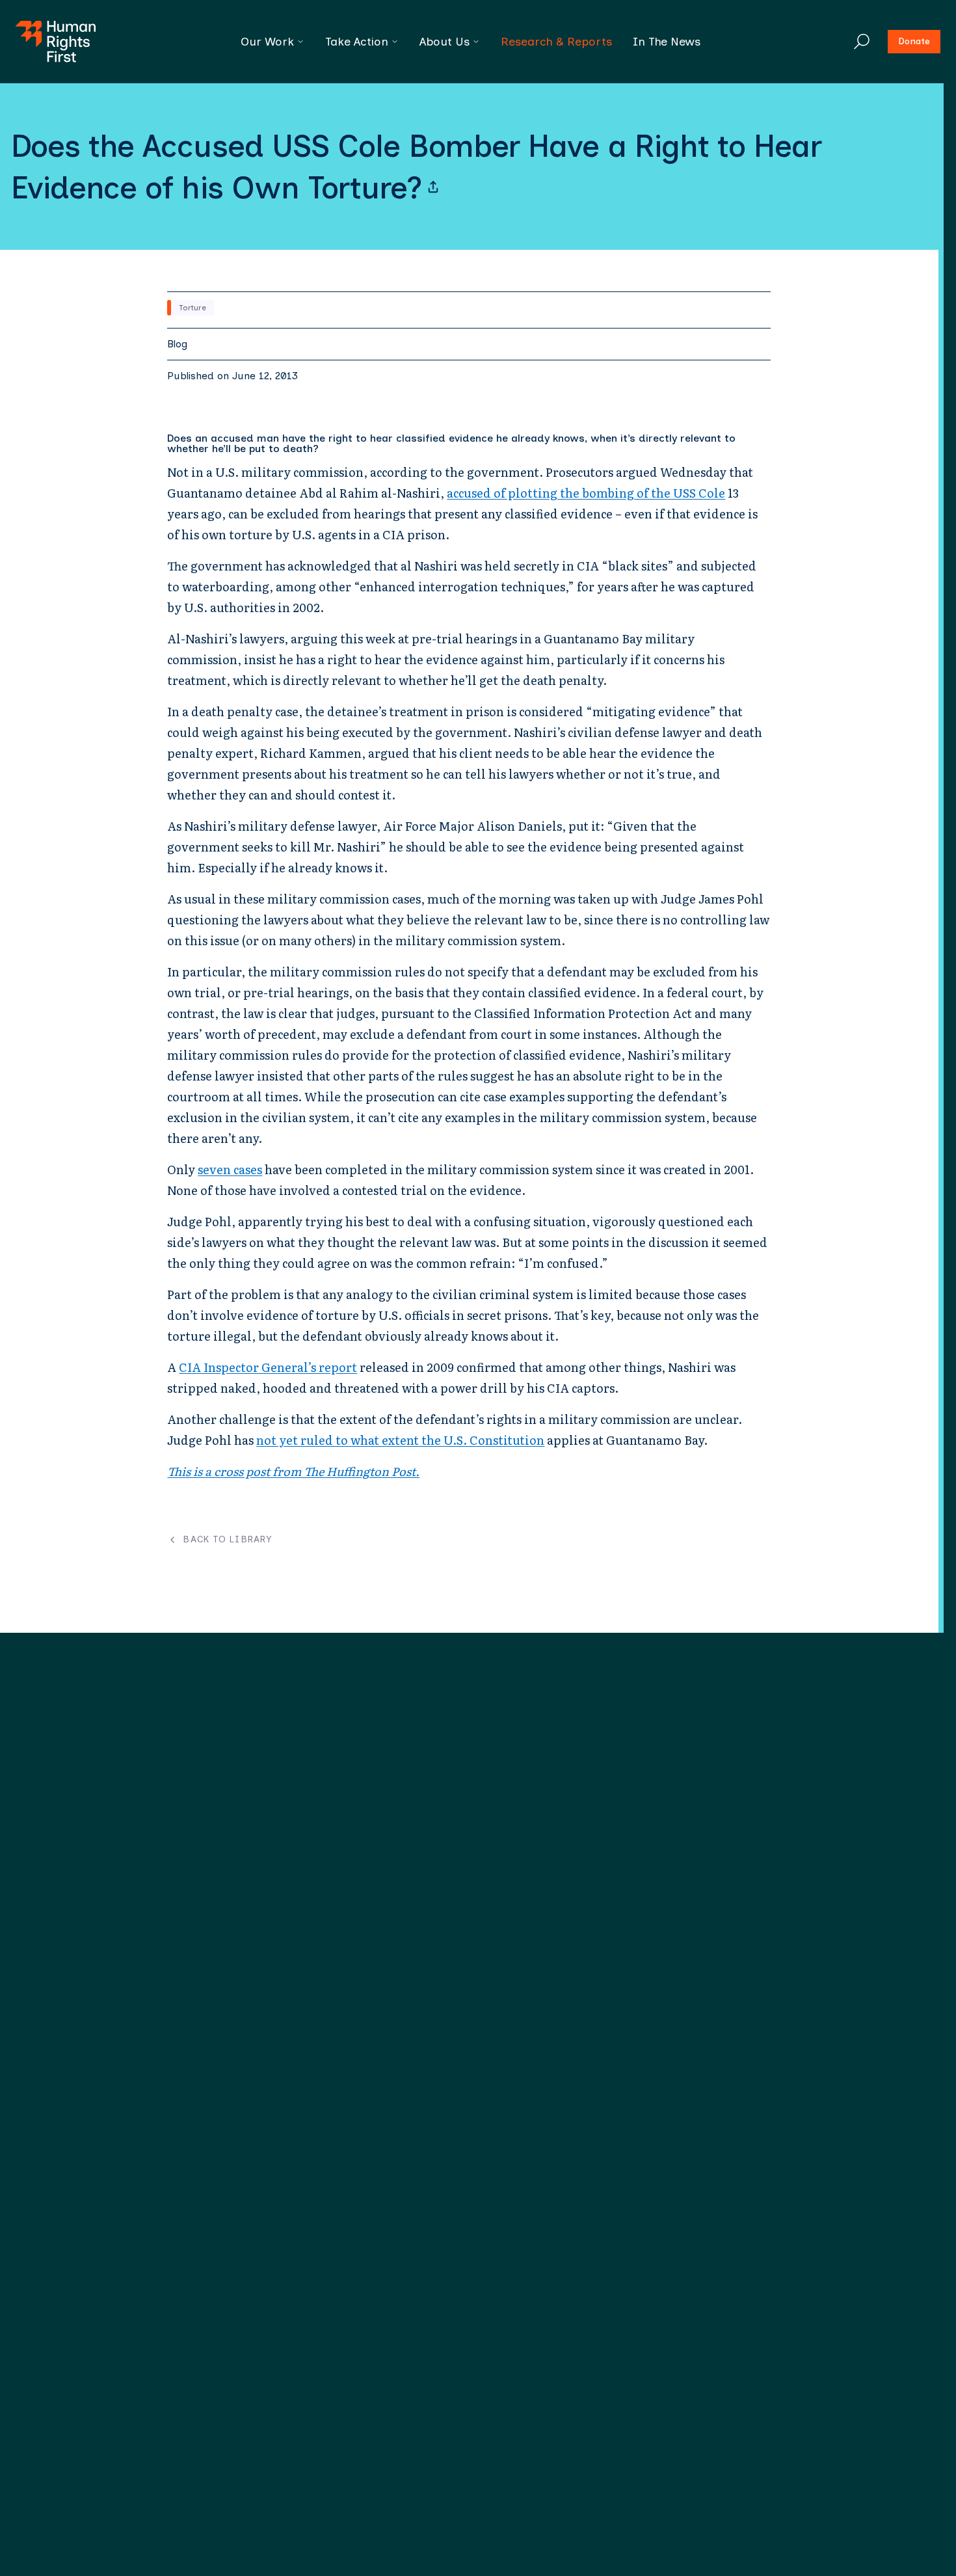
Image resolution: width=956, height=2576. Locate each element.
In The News (667, 42)
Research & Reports (556, 42)
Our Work (267, 42)
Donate (914, 41)
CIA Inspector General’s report (268, 1367)
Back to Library (227, 1540)
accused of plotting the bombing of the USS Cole (586, 493)
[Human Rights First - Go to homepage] (56, 42)
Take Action (357, 42)
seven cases (230, 1169)
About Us (445, 42)
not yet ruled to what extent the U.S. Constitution (400, 1440)
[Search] (862, 42)
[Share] (433, 187)
